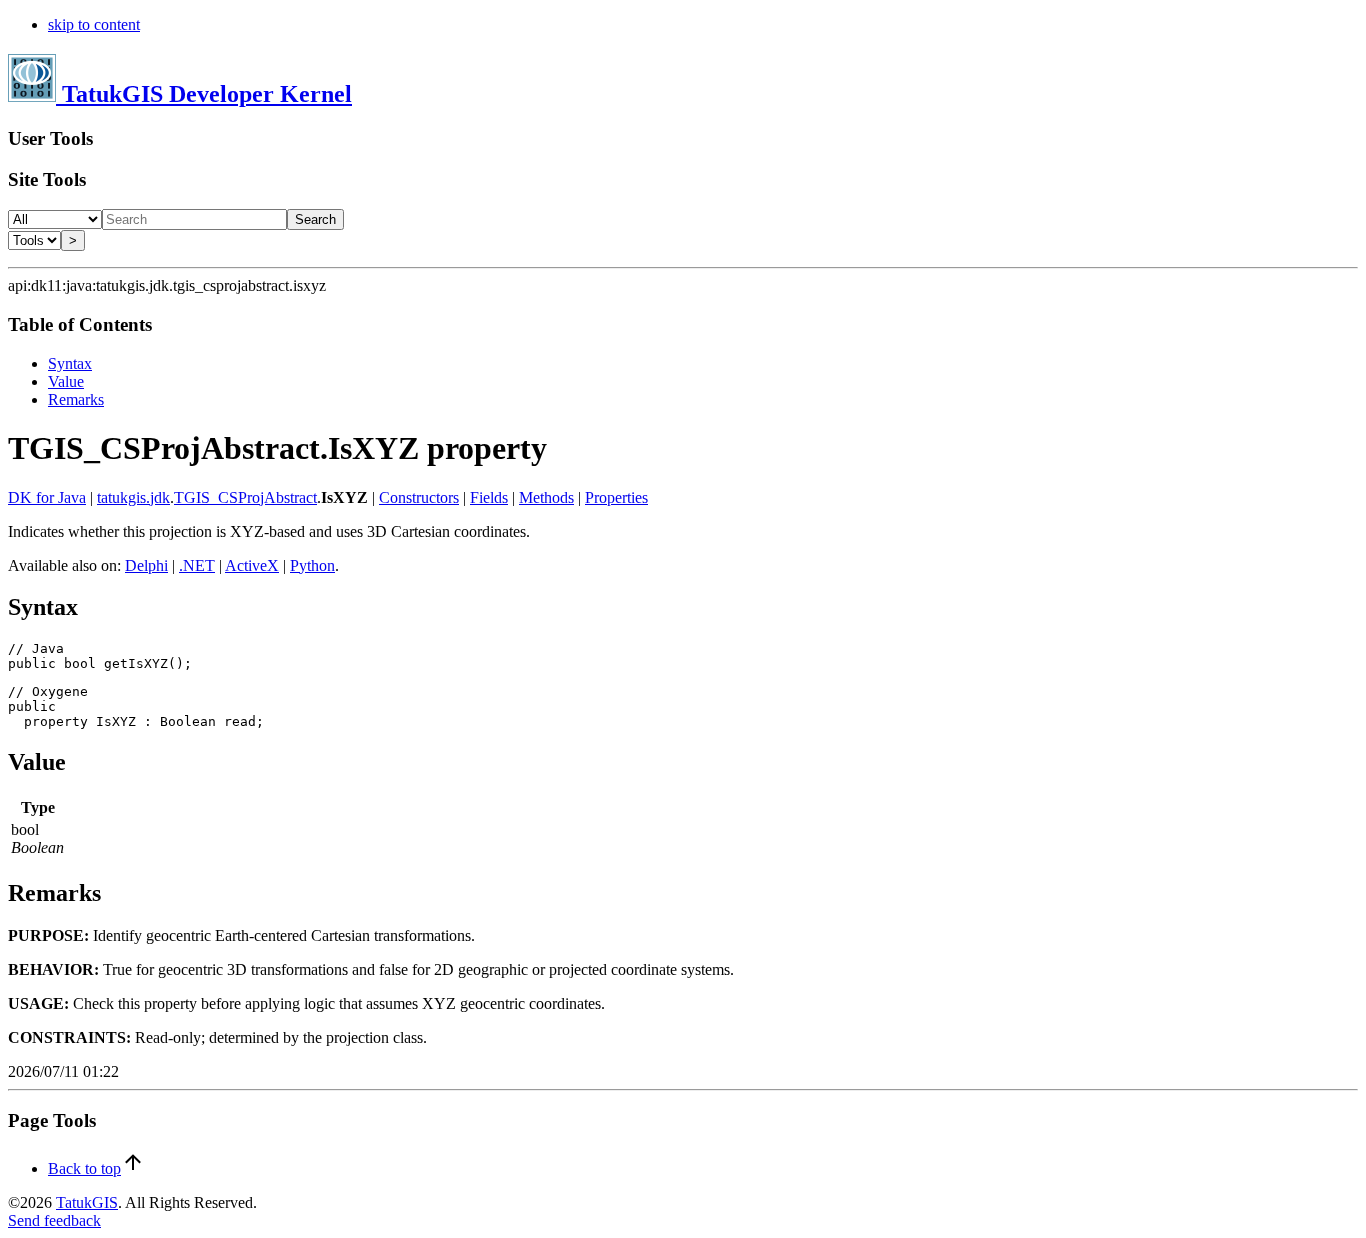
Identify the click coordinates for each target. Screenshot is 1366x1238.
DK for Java (47, 497)
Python (312, 565)
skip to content (94, 24)
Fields (489, 497)
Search (315, 219)
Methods (546, 497)
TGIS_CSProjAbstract (245, 497)
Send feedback (54, 1220)
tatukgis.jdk (133, 497)
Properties (616, 497)
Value (66, 381)
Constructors (419, 497)
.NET (197, 565)
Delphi (146, 565)
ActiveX (252, 565)
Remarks (76, 399)
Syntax (70, 363)
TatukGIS (87, 1202)
